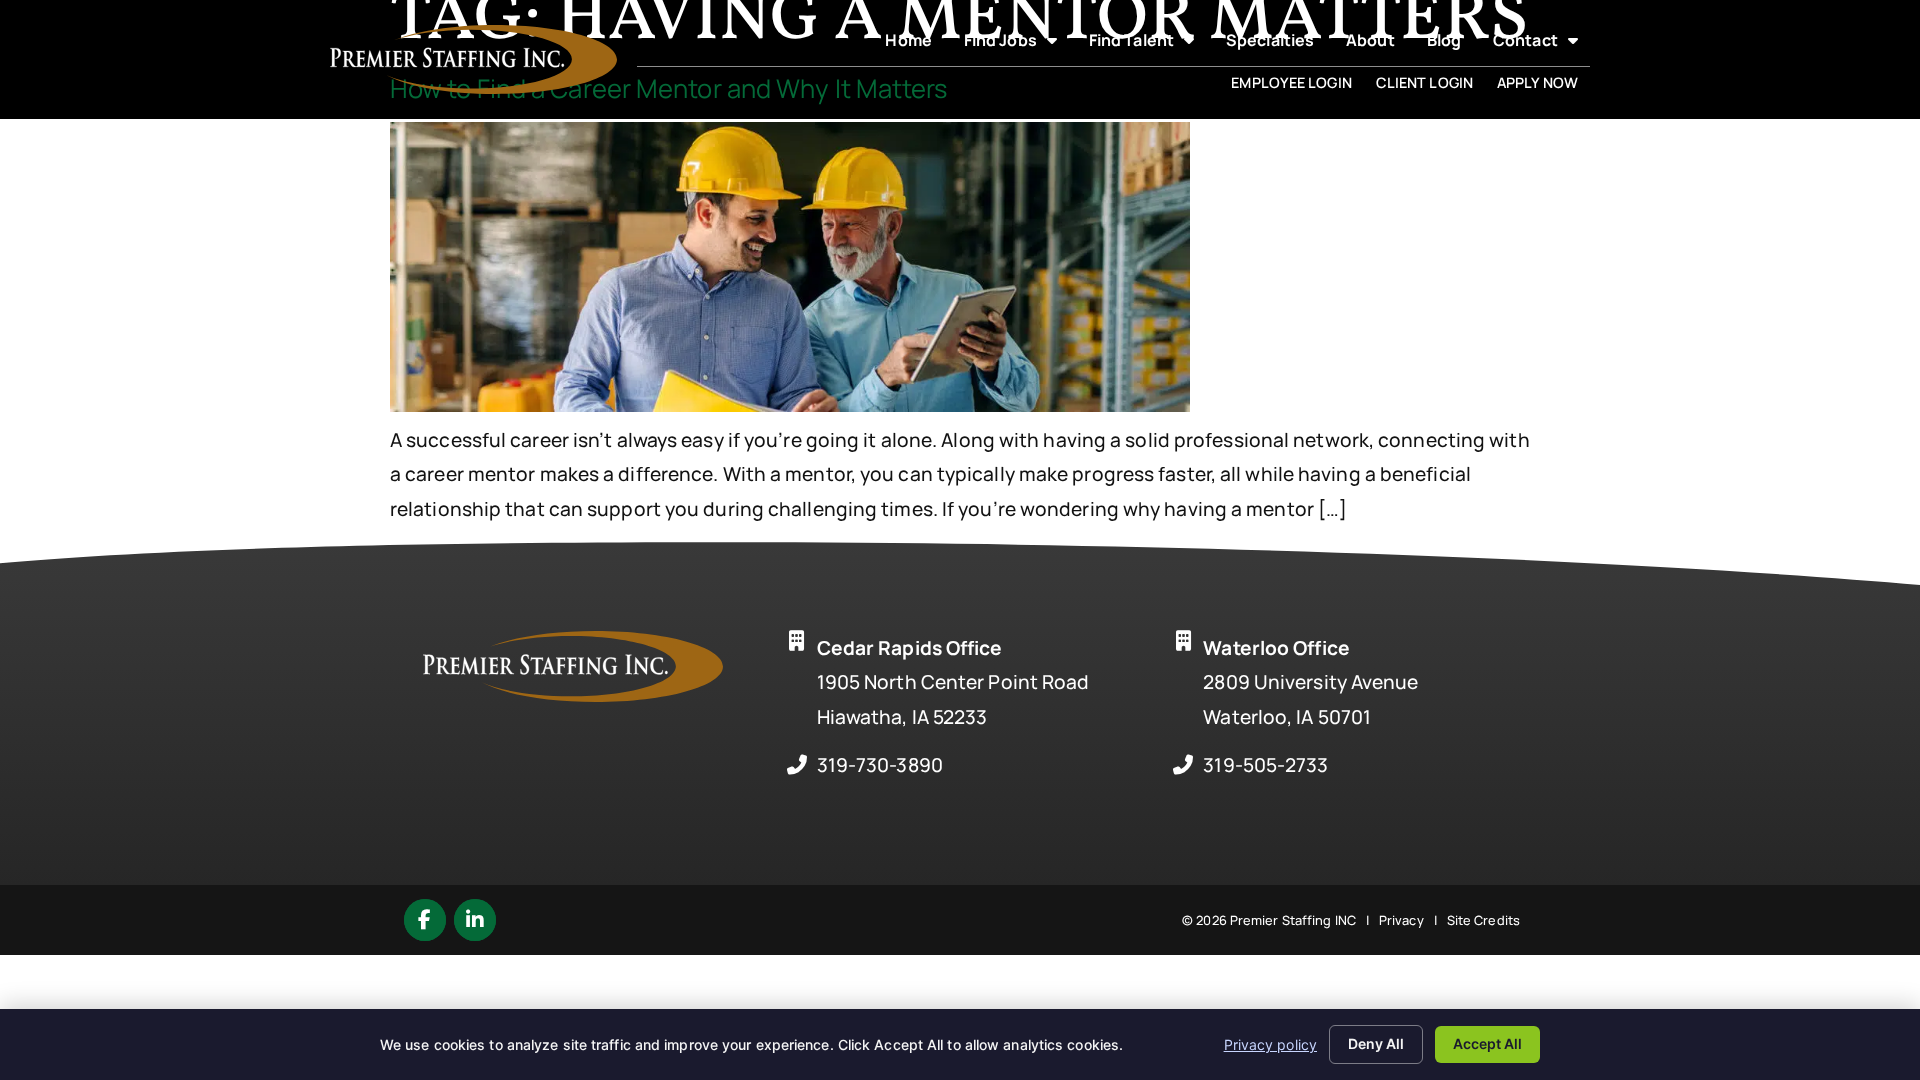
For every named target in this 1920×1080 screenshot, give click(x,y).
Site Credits (1483, 920)
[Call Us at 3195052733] (1183, 765)
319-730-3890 (880, 765)
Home (914, 44)
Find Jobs (1016, 44)
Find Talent (1147, 44)
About (1376, 44)
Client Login (1430, 86)
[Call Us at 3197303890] (797, 765)
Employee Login (1297, 86)
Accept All (1487, 1043)
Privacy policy (1270, 1044)
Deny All (1376, 1043)
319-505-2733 (1265, 765)
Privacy (1401, 920)
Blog (1450, 44)
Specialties (1276, 44)
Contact (1541, 44)
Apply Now (1543, 86)
